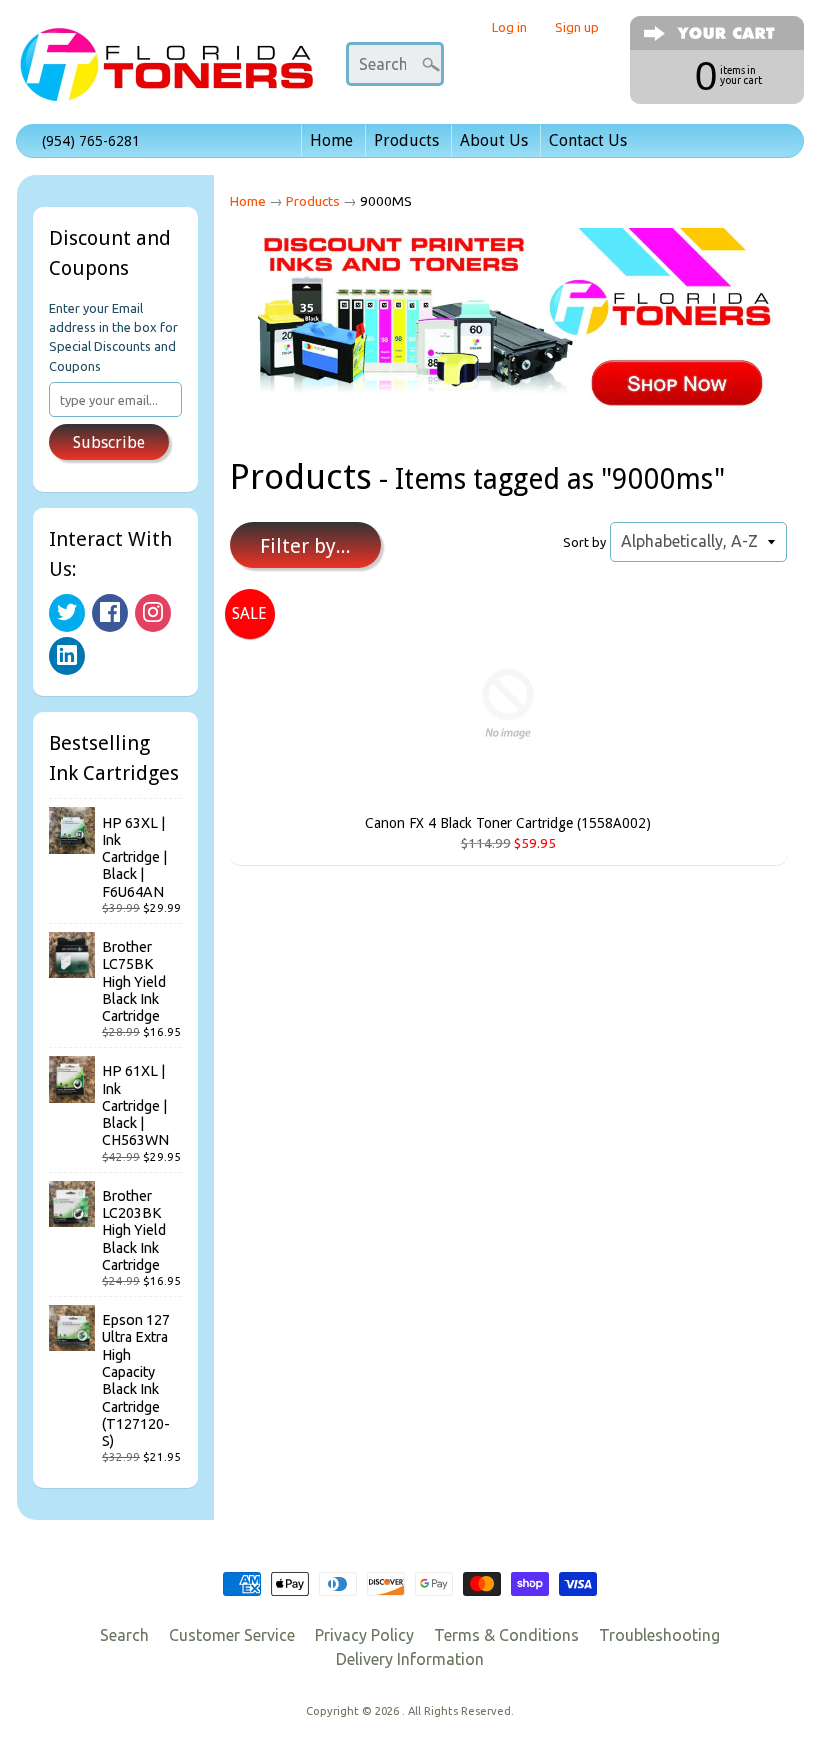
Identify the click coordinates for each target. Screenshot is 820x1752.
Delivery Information (410, 1659)
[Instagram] (153, 613)
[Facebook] (110, 613)
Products (406, 140)
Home (331, 140)
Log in (509, 27)
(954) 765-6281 (91, 141)
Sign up (577, 27)
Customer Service (232, 1635)
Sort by (584, 542)
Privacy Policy (364, 1635)
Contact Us (588, 140)
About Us (494, 140)
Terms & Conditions (506, 1635)
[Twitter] (67, 613)
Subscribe (109, 442)
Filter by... (305, 546)
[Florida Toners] (166, 73)
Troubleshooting (659, 1635)
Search (124, 1635)
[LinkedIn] (67, 656)
